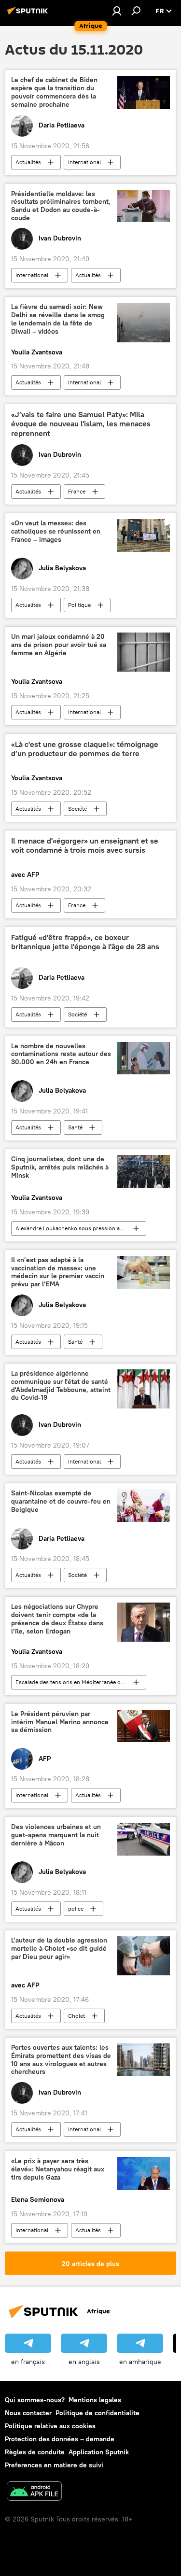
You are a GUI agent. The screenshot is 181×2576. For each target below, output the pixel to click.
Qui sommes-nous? (35, 2400)
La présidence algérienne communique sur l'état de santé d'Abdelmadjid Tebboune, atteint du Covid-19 (61, 1386)
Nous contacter (28, 2413)
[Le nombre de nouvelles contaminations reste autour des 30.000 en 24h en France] (144, 1058)
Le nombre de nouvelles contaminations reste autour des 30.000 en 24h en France (61, 1054)
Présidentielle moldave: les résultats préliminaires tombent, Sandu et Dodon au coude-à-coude (61, 206)
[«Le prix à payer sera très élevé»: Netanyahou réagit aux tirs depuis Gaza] (144, 2173)
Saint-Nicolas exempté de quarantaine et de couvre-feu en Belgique (61, 1501)
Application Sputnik (99, 2452)
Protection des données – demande (60, 2439)
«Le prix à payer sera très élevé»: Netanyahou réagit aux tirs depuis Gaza (58, 2169)
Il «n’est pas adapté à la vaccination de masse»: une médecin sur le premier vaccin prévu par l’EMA (58, 1272)
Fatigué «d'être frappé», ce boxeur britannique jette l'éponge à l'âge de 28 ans (85, 942)
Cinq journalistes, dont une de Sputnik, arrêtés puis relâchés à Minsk (60, 1167)
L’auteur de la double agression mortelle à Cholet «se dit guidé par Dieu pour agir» (59, 1949)
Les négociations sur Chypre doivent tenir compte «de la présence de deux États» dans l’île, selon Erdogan (57, 1619)
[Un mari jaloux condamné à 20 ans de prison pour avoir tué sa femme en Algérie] (144, 652)
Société (77, 809)
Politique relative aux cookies (50, 2426)
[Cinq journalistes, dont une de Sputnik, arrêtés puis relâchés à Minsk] (144, 1171)
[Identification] (117, 11)
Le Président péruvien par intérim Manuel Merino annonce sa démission (60, 1722)
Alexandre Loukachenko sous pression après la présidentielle (81, 1228)
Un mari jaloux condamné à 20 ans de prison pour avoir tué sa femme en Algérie (59, 645)
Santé (75, 1127)
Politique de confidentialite (97, 2413)
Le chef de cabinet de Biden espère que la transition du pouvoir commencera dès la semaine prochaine (54, 92)
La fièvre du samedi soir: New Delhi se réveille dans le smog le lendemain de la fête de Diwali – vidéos (58, 319)
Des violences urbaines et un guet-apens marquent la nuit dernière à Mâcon (56, 1835)
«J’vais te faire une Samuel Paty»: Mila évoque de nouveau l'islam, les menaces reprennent (81, 424)
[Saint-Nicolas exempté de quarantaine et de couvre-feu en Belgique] (144, 1506)
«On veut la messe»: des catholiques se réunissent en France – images (56, 531)
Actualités (28, 162)
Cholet (77, 2016)
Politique (79, 605)
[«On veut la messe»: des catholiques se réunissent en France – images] (144, 535)
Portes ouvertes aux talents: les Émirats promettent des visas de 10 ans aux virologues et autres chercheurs (61, 2060)
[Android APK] (34, 2492)
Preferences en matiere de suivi (54, 2465)
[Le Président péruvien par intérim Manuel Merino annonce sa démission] (144, 1726)
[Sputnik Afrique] (29, 14)
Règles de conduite (35, 2452)
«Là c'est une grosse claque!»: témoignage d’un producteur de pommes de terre (85, 749)
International (84, 162)
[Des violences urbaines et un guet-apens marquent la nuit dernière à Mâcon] (144, 1839)
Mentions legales (95, 2400)
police (76, 1908)
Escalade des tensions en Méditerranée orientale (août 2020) (81, 1682)
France (77, 491)
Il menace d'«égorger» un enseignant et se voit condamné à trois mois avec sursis (85, 845)
